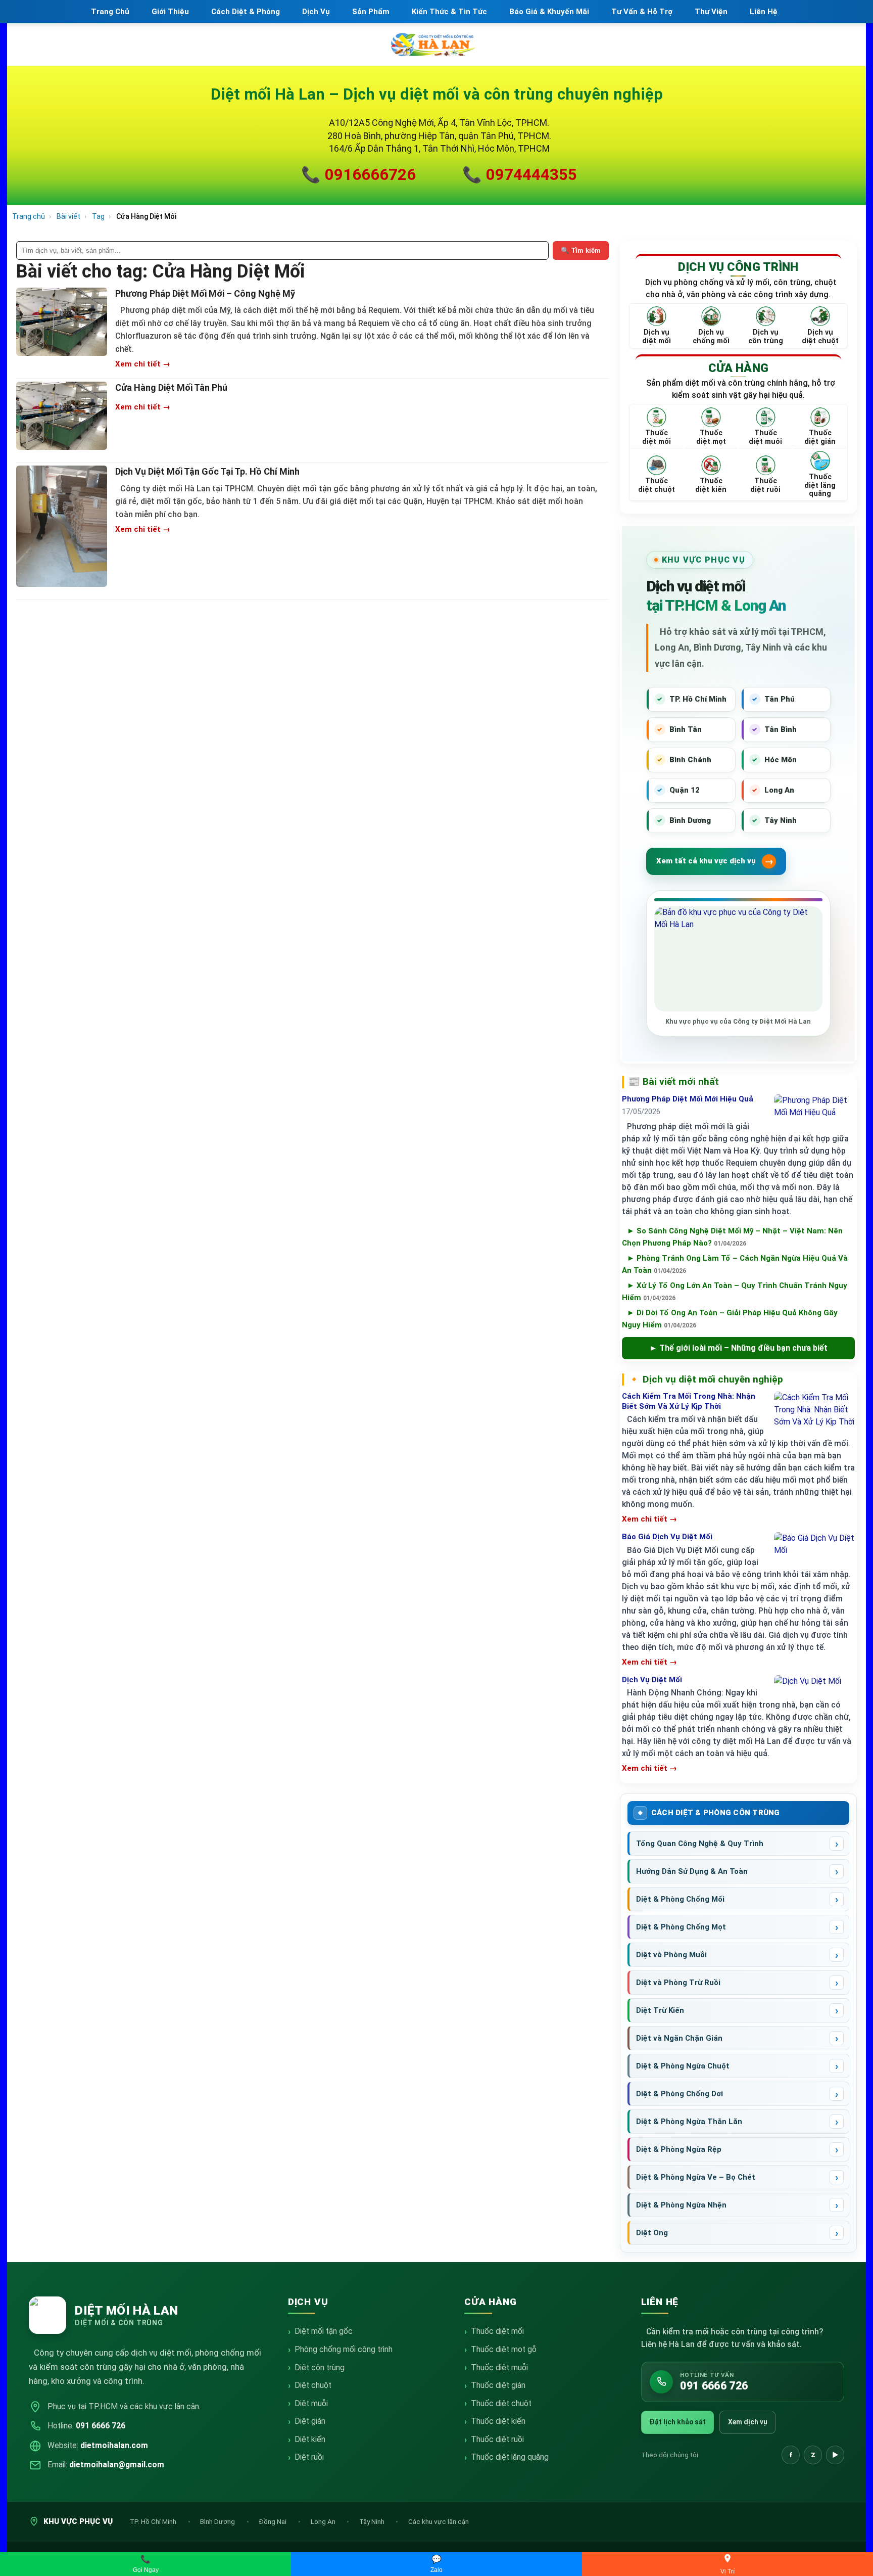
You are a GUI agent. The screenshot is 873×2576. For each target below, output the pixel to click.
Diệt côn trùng (320, 2367)
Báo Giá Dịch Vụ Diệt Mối (667, 1537)
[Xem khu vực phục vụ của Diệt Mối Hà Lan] (738, 959)
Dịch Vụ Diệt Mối (652, 1680)
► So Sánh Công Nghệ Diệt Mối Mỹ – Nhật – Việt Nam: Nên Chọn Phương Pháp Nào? (732, 1237)
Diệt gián (310, 2421)
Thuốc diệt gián (498, 2385)
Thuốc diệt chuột (501, 2403)
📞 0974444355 (520, 175)
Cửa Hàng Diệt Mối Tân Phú (171, 387)
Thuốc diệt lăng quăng (510, 2457)
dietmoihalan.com (114, 2445)
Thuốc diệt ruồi (497, 2439)
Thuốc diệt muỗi (499, 2367)
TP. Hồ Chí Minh (154, 2521)
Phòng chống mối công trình (344, 2349)
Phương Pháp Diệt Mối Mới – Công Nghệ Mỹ (205, 293)
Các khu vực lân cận (439, 2521)
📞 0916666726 (358, 175)
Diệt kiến (310, 2439)
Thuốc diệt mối (497, 2331)
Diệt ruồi (309, 2457)
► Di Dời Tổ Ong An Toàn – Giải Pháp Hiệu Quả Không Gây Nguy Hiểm (730, 1319)
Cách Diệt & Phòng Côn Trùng (716, 1813)
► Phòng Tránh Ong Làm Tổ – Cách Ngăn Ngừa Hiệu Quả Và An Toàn (735, 1264)
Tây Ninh (373, 2521)
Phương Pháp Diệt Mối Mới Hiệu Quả (688, 1099)
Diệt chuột (313, 2385)
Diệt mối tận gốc (324, 2331)
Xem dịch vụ (748, 2422)
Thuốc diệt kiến (498, 2421)
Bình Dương (218, 2521)
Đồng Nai (273, 2521)
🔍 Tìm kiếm (581, 250)
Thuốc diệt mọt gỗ (504, 2349)
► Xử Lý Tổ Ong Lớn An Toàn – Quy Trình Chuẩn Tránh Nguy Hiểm (735, 1292)
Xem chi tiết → (143, 364)
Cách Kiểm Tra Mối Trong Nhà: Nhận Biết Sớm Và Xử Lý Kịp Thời (689, 1401)
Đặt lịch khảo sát (677, 2422)
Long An (324, 2521)
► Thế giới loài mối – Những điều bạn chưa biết (738, 1348)
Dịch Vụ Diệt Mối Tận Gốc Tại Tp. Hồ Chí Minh (207, 471)
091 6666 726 (101, 2426)
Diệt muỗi (311, 2403)
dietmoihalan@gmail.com (117, 2465)
